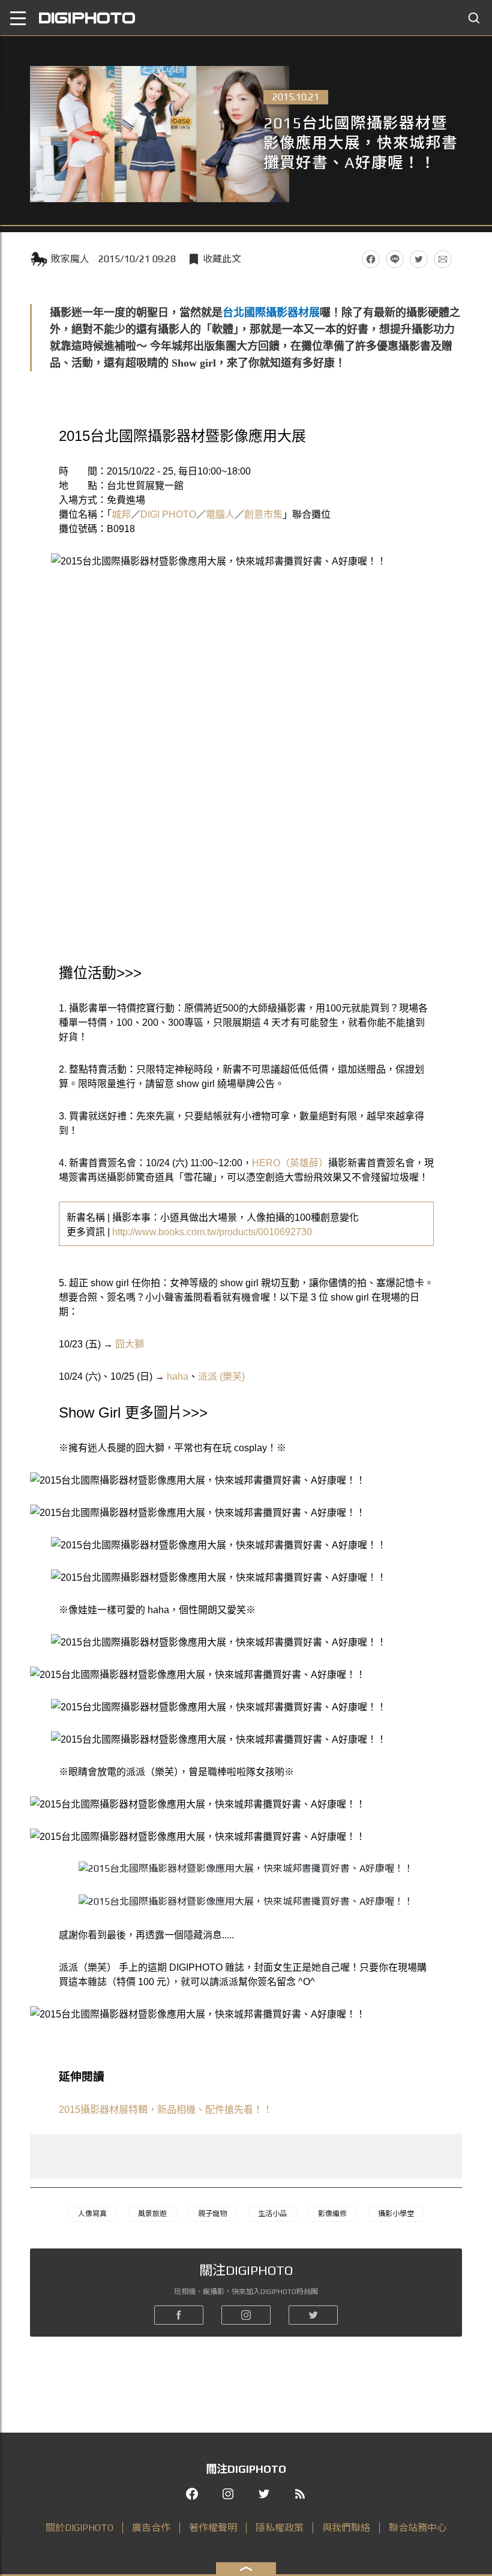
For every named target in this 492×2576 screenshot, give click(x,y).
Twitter (419, 259)
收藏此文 (222, 259)
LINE (395, 259)
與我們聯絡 (346, 2528)
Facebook (371, 259)
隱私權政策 (280, 2528)
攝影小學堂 (396, 2214)
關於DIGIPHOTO (79, 2528)
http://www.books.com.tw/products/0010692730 (212, 1232)
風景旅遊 (152, 2214)
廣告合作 (151, 2528)
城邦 (121, 514)
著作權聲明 (213, 2528)
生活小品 (272, 2214)
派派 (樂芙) (221, 1376)
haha (178, 1376)
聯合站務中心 (418, 2528)
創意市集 (263, 514)
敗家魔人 (70, 259)
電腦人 (220, 514)
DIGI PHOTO (168, 514)
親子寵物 (212, 2214)
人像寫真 (92, 2214)
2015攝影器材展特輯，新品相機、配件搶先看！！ (166, 2110)
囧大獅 (130, 1344)
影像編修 (332, 2214)
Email (443, 259)
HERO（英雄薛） (290, 1163)
